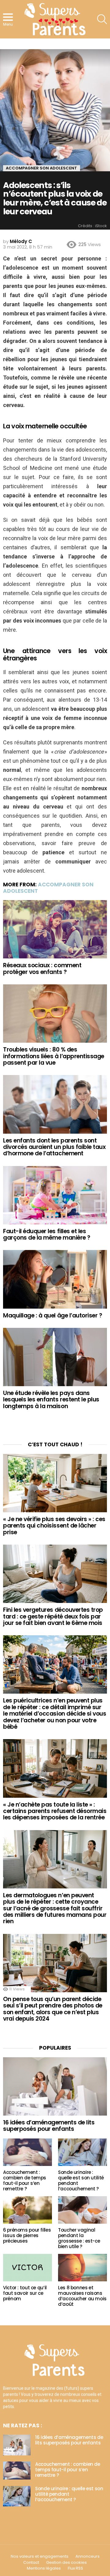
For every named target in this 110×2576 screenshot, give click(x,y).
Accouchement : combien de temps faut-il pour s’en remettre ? (25, 2180)
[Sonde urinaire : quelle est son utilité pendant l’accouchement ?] (82, 2152)
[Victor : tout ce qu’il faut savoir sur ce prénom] (28, 2268)
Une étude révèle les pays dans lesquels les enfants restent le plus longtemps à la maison (51, 1400)
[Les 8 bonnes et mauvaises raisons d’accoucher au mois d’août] (82, 2268)
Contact (31, 2563)
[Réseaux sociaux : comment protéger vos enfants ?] (55, 929)
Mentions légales (44, 2568)
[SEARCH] (102, 19)
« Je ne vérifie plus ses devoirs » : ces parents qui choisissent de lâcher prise (54, 1526)
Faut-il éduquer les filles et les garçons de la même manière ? (47, 1234)
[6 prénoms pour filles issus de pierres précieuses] (28, 2210)
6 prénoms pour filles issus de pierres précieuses (27, 2235)
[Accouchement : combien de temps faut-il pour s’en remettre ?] (28, 2152)
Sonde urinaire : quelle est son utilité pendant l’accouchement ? (81, 2180)
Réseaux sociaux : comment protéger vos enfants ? (42, 968)
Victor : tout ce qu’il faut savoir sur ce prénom (25, 2293)
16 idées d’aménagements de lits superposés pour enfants (49, 2126)
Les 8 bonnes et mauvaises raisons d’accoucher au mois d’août (82, 2296)
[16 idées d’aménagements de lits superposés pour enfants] (55, 2086)
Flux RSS (75, 2568)
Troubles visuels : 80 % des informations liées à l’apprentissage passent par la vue (54, 1056)
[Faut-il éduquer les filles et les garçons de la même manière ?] (55, 1195)
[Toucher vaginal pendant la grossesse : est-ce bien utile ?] (82, 2210)
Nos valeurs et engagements (40, 2556)
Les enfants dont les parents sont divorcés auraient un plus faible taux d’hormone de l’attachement (54, 1147)
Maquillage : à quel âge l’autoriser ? (53, 1315)
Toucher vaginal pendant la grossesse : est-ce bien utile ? (79, 2238)
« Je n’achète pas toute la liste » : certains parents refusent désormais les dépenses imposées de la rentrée (55, 1811)
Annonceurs (88, 2556)
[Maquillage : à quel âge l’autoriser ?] (55, 1279)
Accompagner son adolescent (48, 888)
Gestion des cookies (66, 2563)
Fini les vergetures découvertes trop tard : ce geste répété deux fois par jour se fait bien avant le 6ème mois (53, 1616)
